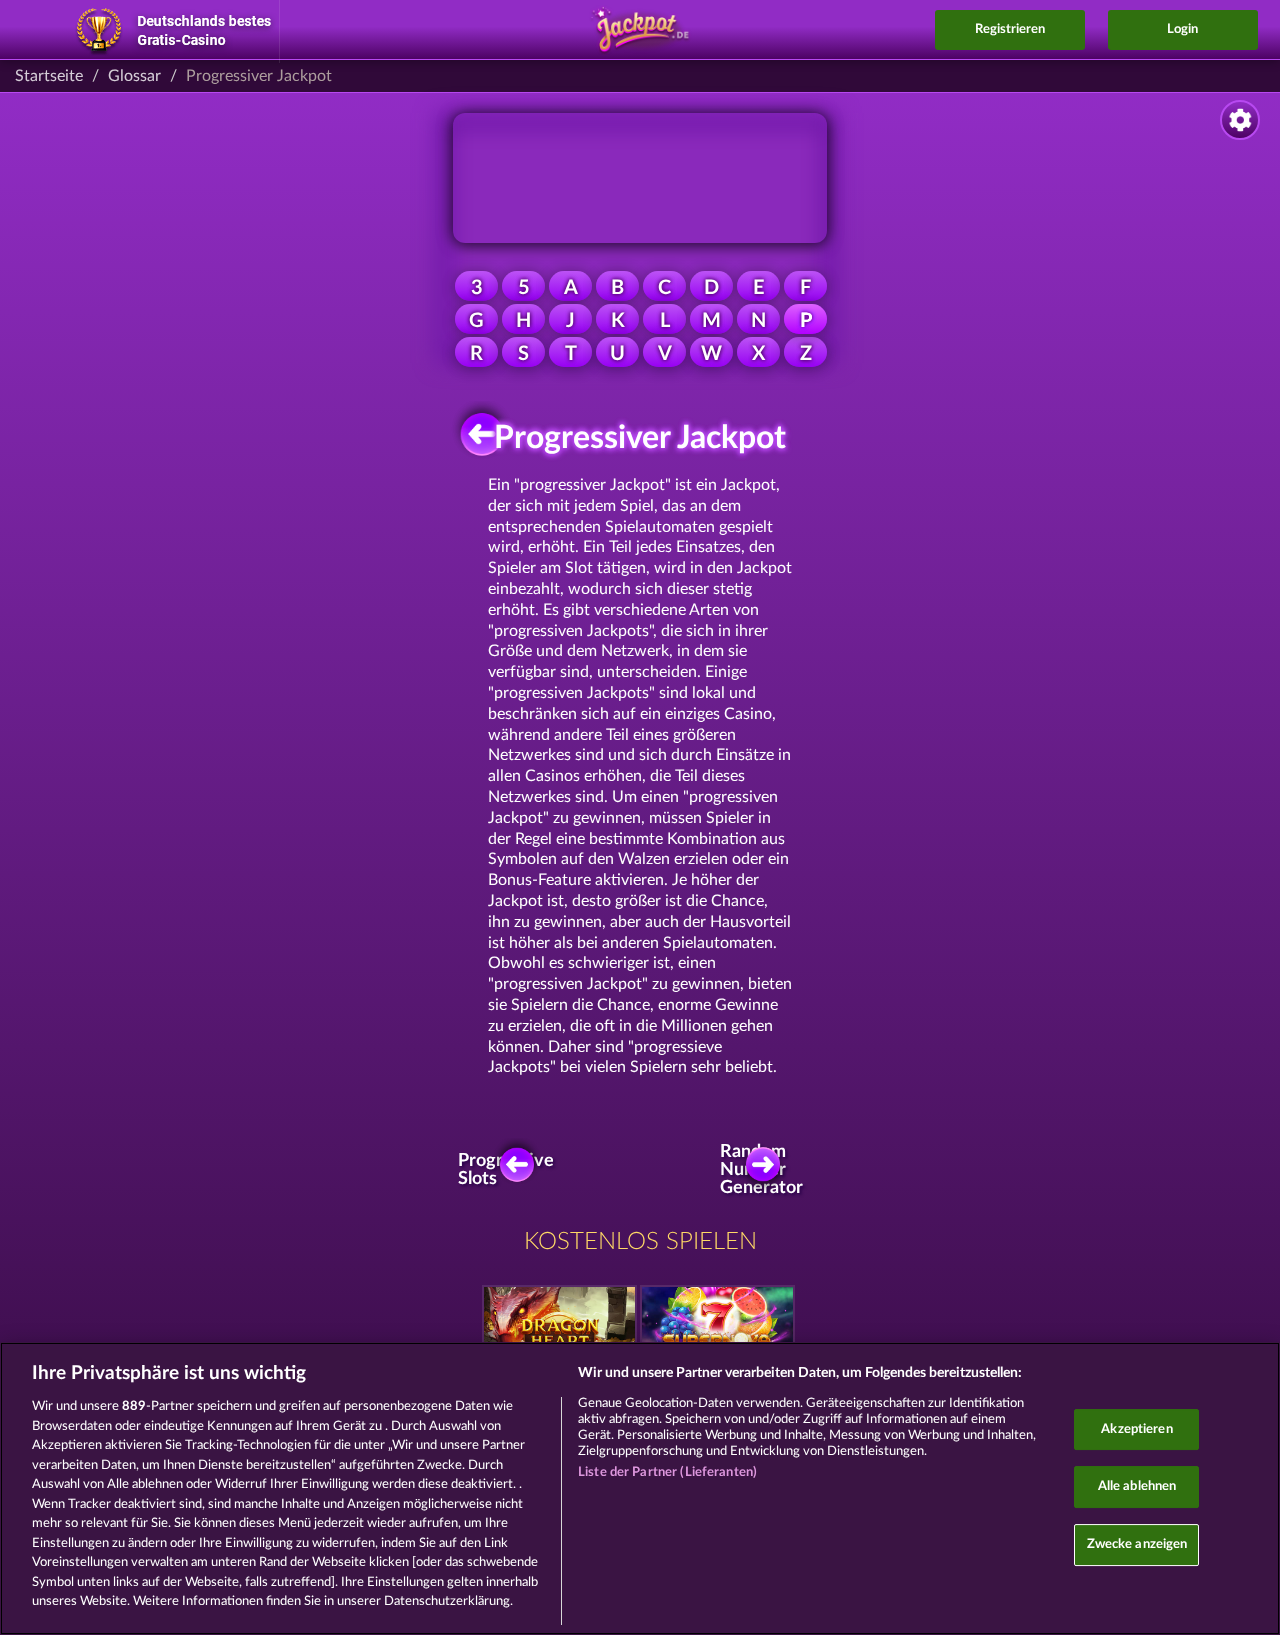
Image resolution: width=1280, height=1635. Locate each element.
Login (1182, 29)
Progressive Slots (512, 1170)
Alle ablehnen (1137, 1486)
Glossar (134, 76)
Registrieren (1010, 29)
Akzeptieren (1136, 1429)
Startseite (49, 76)
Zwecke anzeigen (1137, 1544)
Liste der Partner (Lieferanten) (667, 1472)
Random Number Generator (768, 1170)
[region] (640, 1488)
